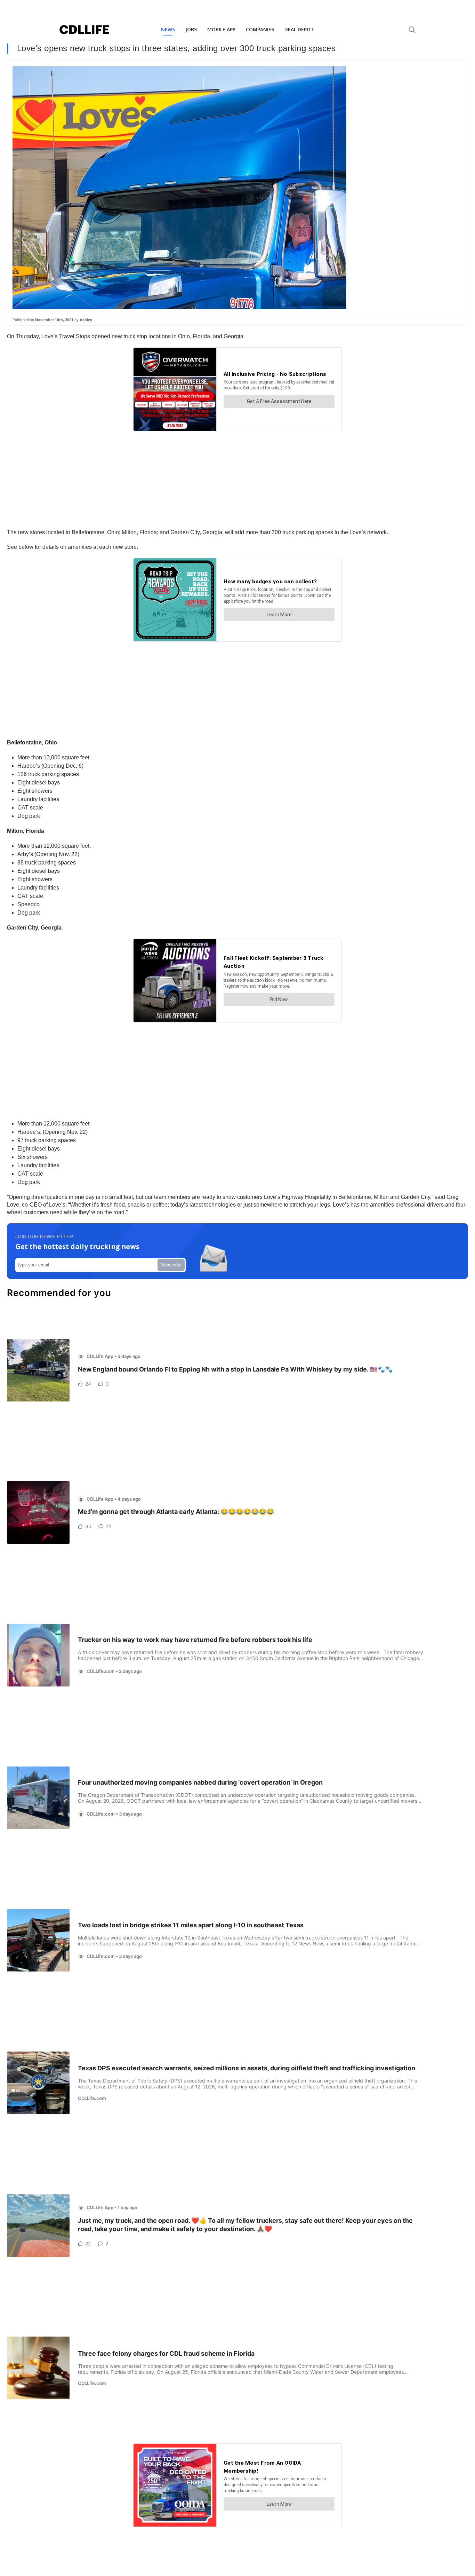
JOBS (191, 29)
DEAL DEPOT (299, 29)
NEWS (168, 29)
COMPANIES (260, 29)
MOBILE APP (221, 29)
